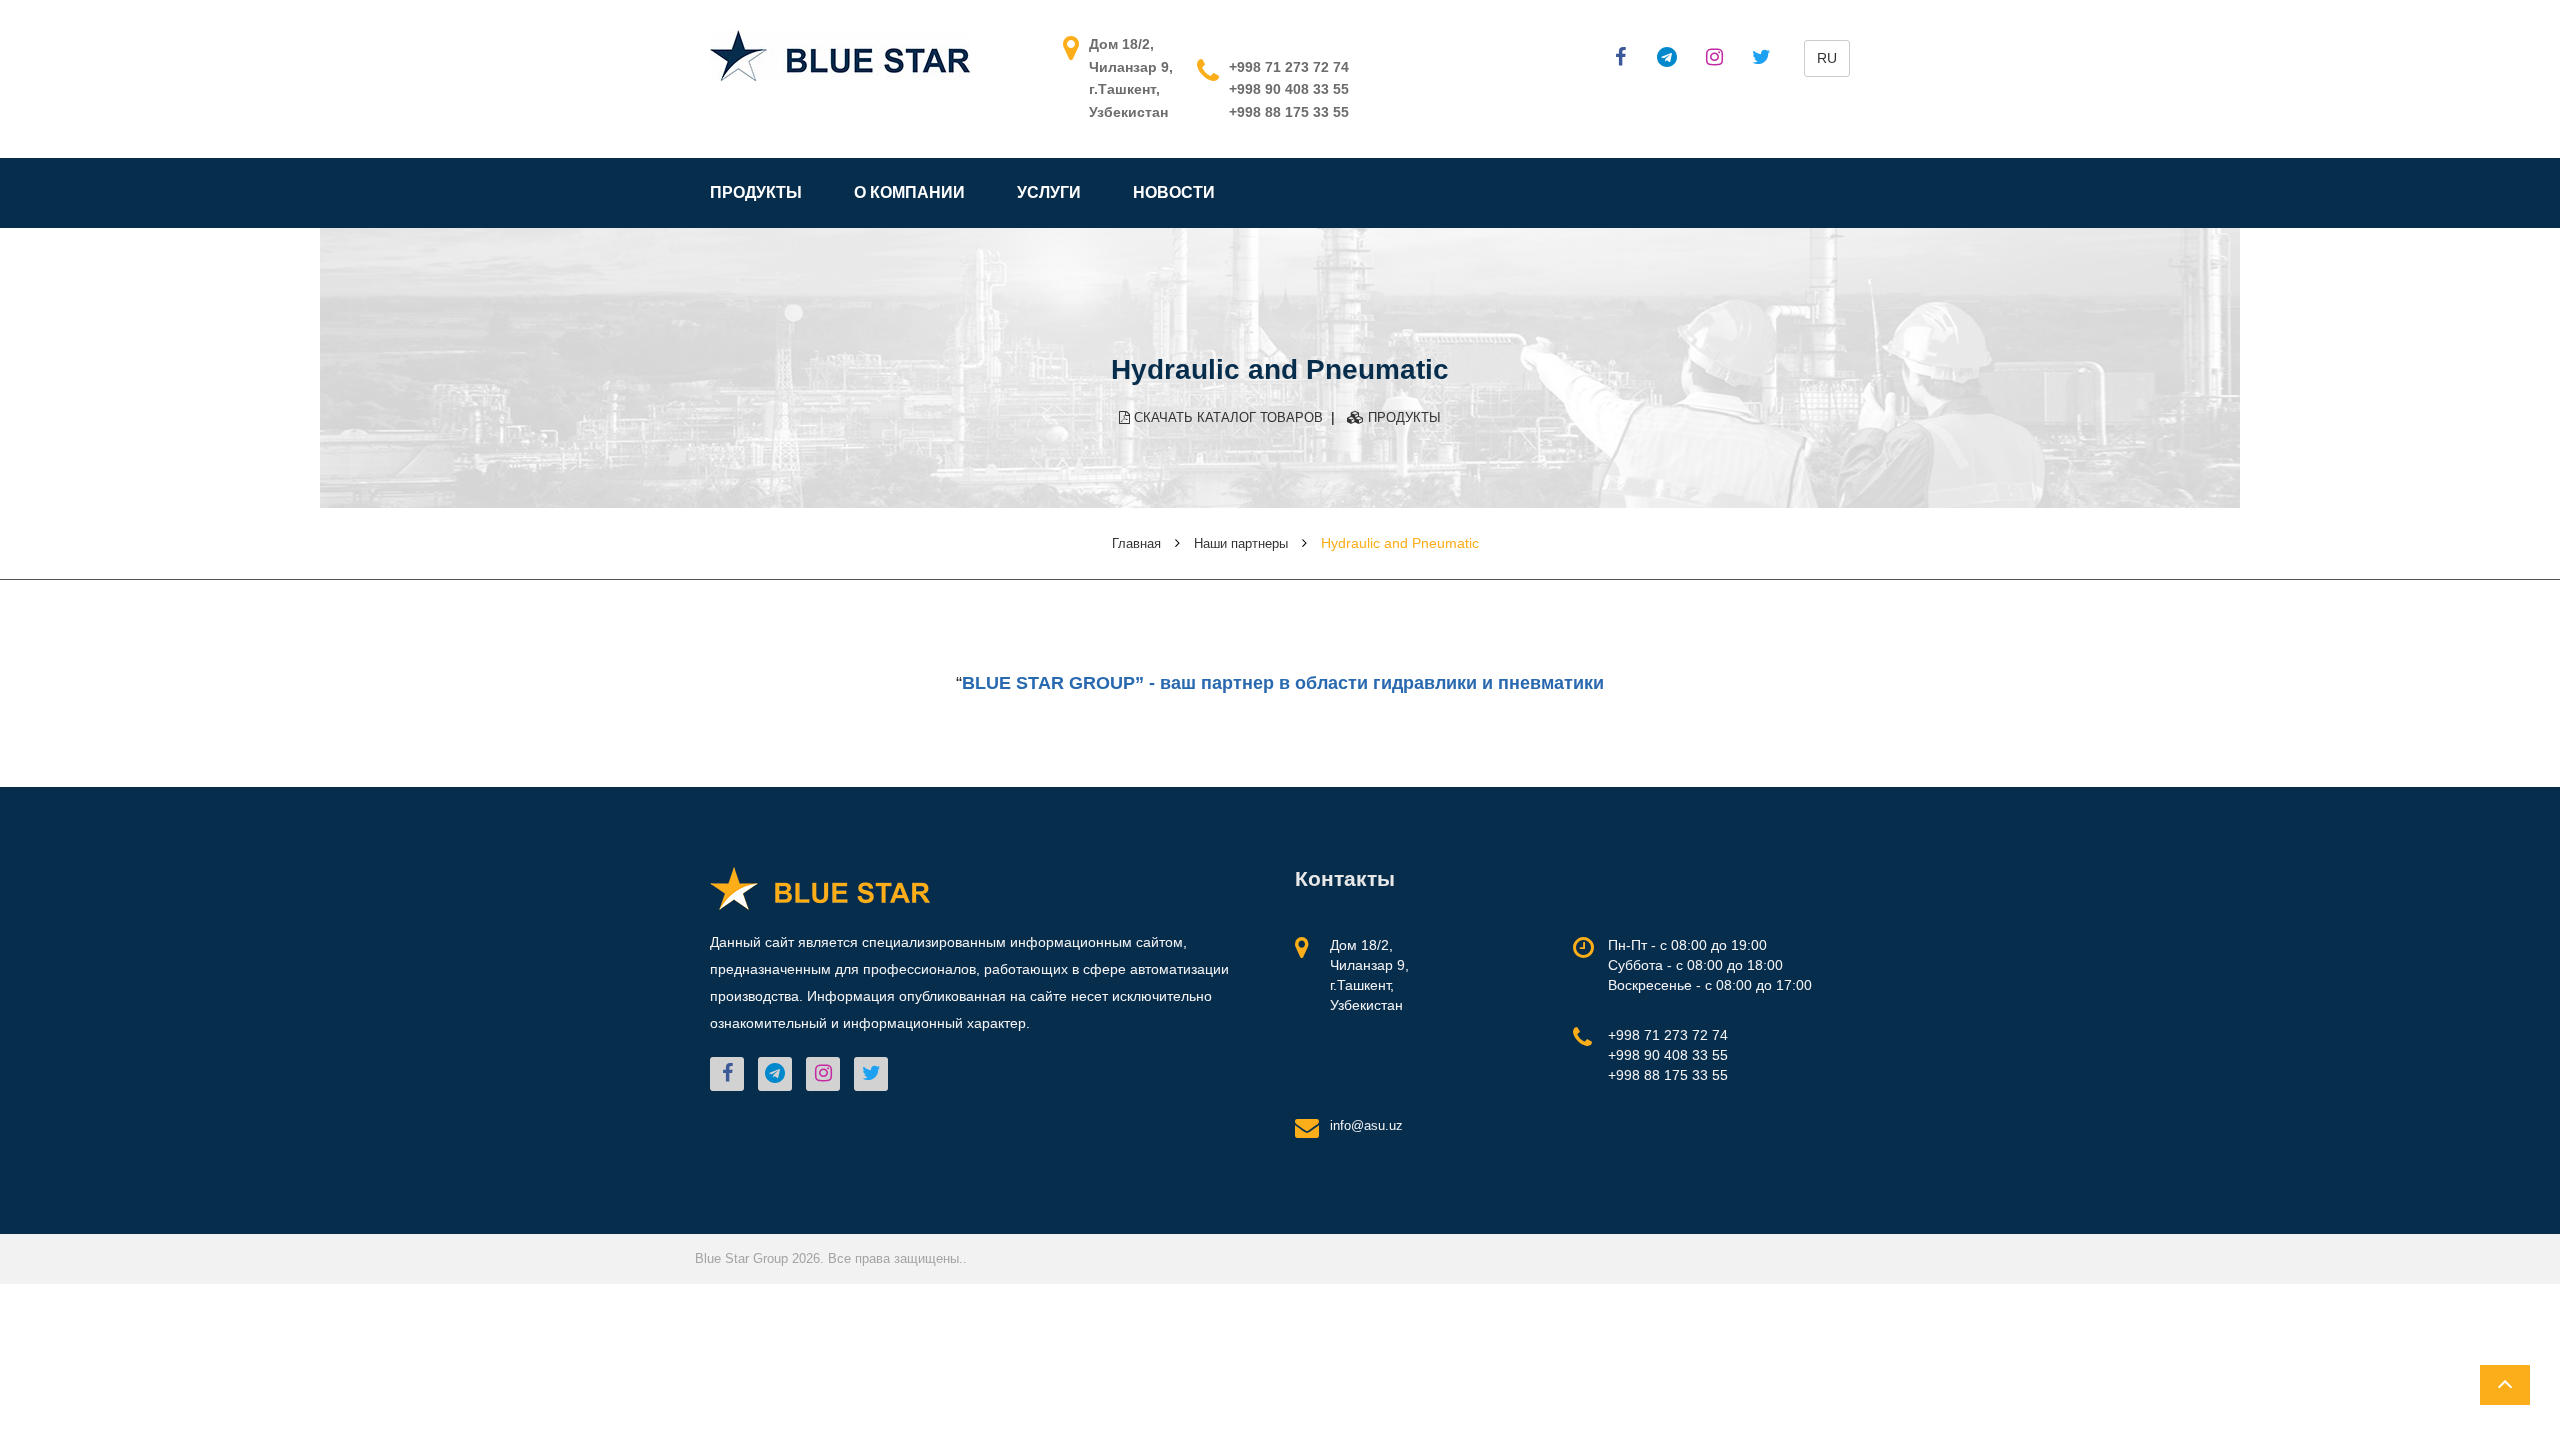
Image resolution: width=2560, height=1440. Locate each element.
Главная (1136, 543)
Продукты (756, 192)
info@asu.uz (1366, 1125)
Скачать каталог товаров (1226, 417)
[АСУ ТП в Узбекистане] (840, 54)
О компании (909, 192)
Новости (1174, 192)
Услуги (1049, 192)
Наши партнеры (1241, 543)
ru (1827, 58)
